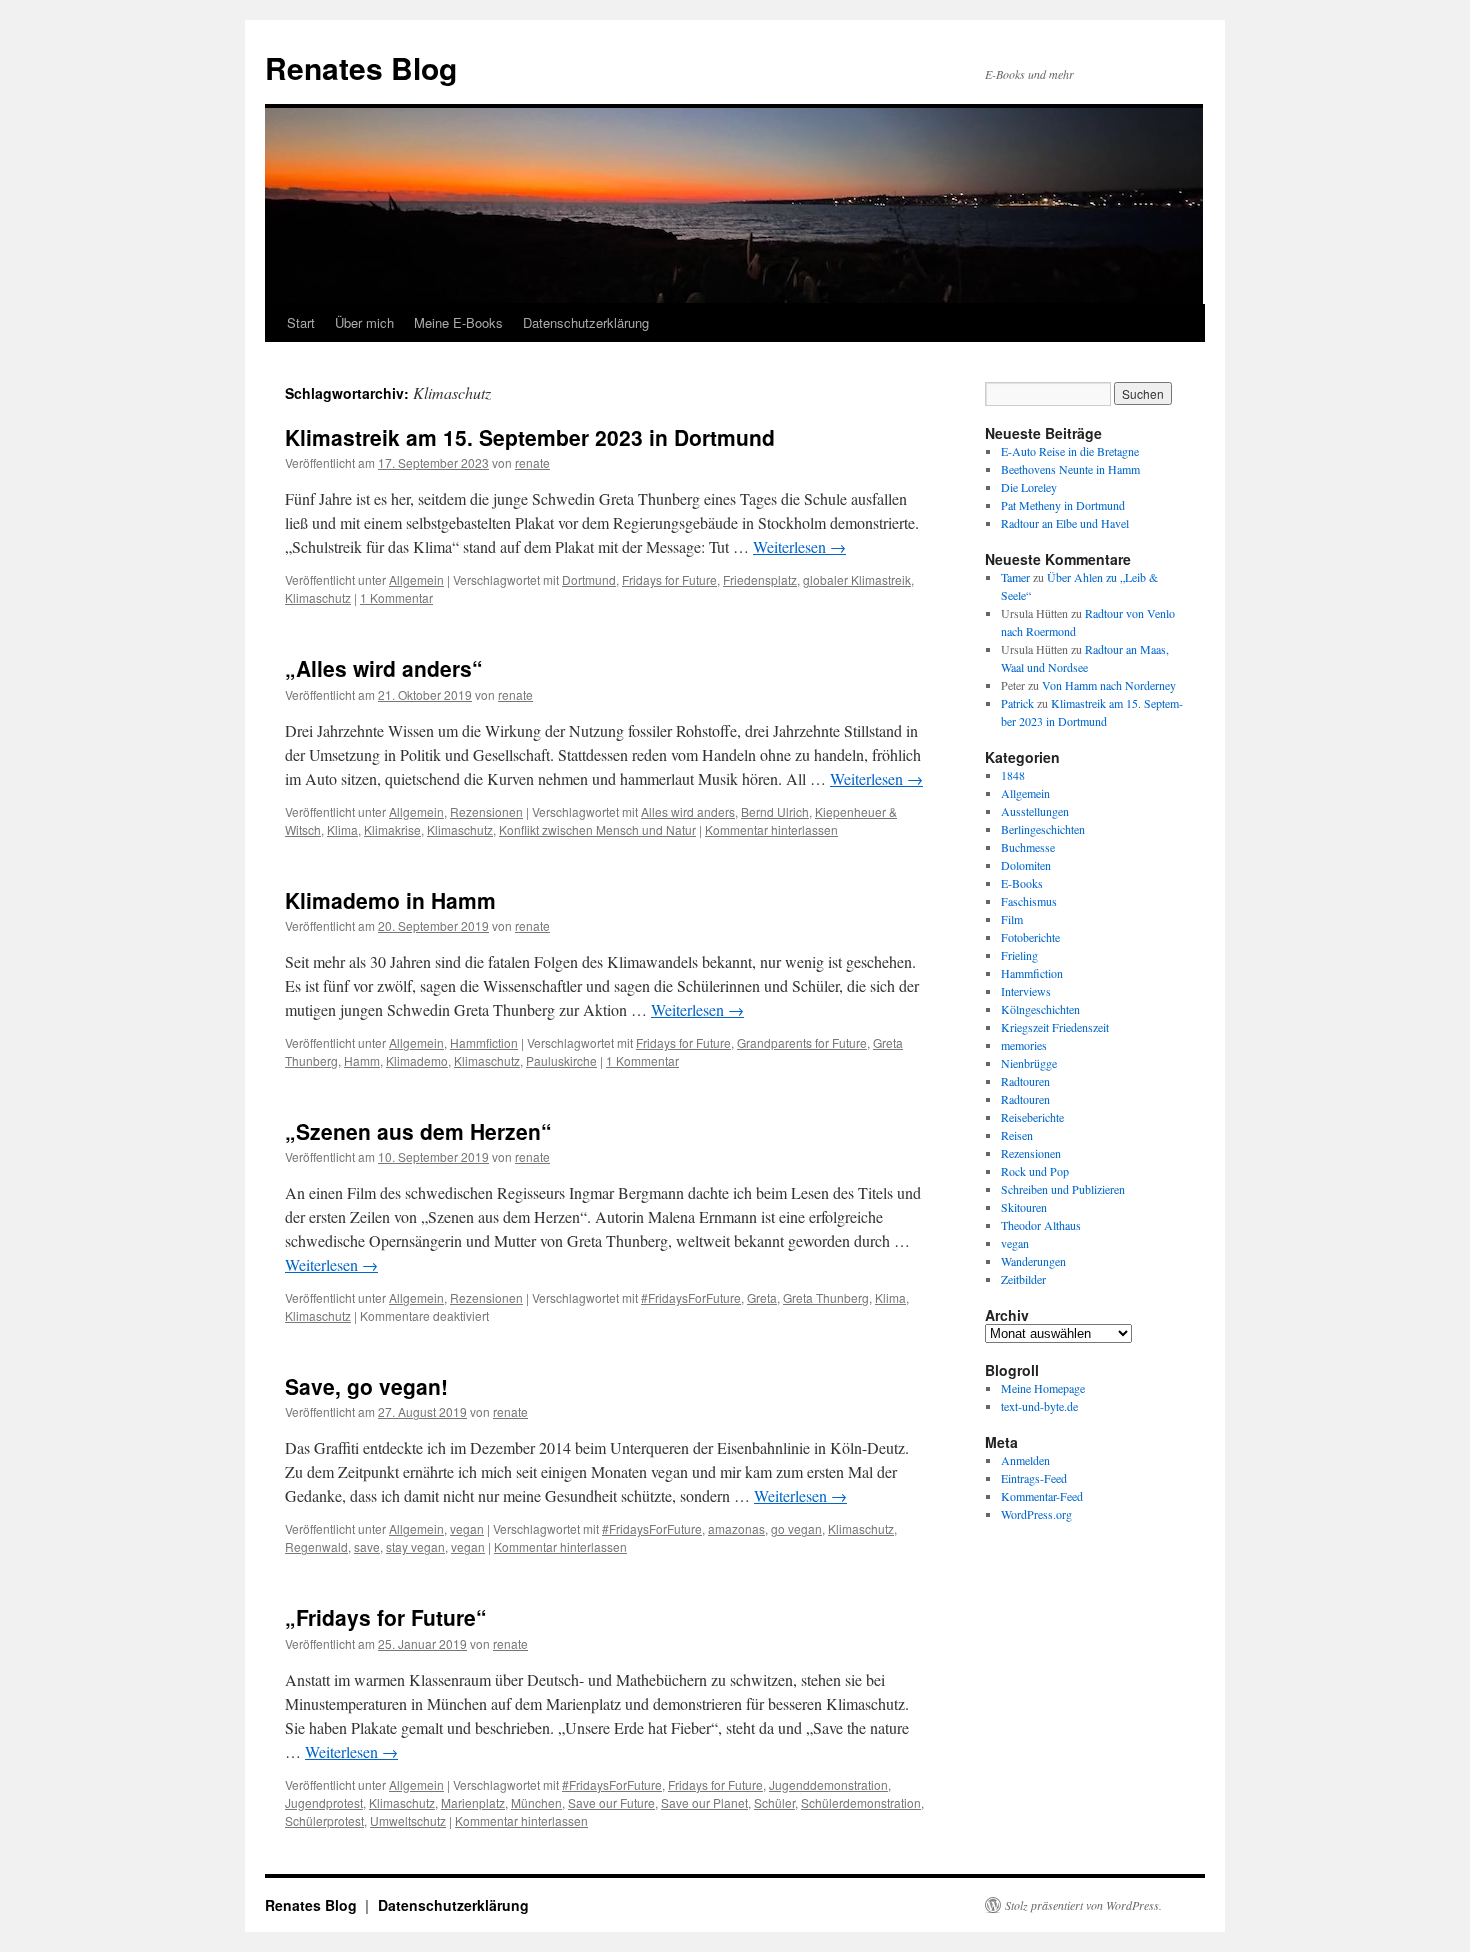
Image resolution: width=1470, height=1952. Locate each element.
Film (1012, 919)
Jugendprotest (324, 1802)
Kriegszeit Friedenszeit (1055, 1027)
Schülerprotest (324, 1820)
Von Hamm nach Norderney (1109, 685)
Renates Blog (361, 67)
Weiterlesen (799, 546)
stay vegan (415, 1546)
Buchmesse (1028, 847)
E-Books (1022, 883)
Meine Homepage (1043, 1388)
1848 (1013, 775)
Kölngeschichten (1040, 1009)
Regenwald (316, 1546)
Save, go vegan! (366, 1386)
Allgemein (416, 579)
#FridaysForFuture (691, 1297)
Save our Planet (704, 1802)
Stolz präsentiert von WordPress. (1083, 1905)
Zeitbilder (1023, 1279)
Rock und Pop (1035, 1171)
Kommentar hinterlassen (771, 829)
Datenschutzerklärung (586, 322)
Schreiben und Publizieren (1063, 1189)
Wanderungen (1033, 1261)
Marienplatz (473, 1802)
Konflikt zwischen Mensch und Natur (597, 829)
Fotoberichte (1030, 937)
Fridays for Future (669, 579)
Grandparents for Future (802, 1042)
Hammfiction (484, 1042)
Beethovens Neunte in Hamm (1070, 469)
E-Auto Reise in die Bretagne (1070, 451)
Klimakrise (392, 829)
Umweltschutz (408, 1820)
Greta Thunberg (826, 1297)
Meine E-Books (458, 322)
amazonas (736, 1528)
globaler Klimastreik (857, 579)
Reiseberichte (1032, 1117)
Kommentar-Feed (1042, 1496)
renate (532, 462)
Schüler (774, 1802)
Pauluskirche (561, 1060)
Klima (342, 829)
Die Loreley (1029, 487)
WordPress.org (1036, 1514)
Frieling (1019, 955)
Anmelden (1025, 1460)
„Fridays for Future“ (386, 1617)
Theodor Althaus (1041, 1225)
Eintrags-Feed (1034, 1478)
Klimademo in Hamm (390, 900)
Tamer (1015, 577)
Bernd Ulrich (775, 811)
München (536, 1802)
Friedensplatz (760, 579)
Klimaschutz (318, 597)
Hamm (362, 1060)
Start (301, 322)
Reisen (1017, 1135)
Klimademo (417, 1060)
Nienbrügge (1029, 1063)
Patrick (1017, 703)
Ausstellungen (1035, 811)
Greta (762, 1297)
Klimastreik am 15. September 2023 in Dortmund (530, 437)
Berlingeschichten (1043, 829)
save (367, 1546)
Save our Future (611, 1802)
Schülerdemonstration (861, 1802)
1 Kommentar (396, 597)
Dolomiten (1026, 865)
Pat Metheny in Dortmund (1063, 505)
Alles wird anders (688, 811)
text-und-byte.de (1039, 1406)
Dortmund (589, 579)
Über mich (364, 322)
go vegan (796, 1528)
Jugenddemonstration (828, 1784)
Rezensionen (486, 811)
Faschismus (1029, 901)
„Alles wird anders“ (384, 668)
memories (1024, 1045)
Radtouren (1025, 1081)
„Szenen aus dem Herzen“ (418, 1131)
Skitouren (1024, 1207)
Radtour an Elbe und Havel (1065, 523)
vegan (467, 1528)
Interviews (1026, 991)
